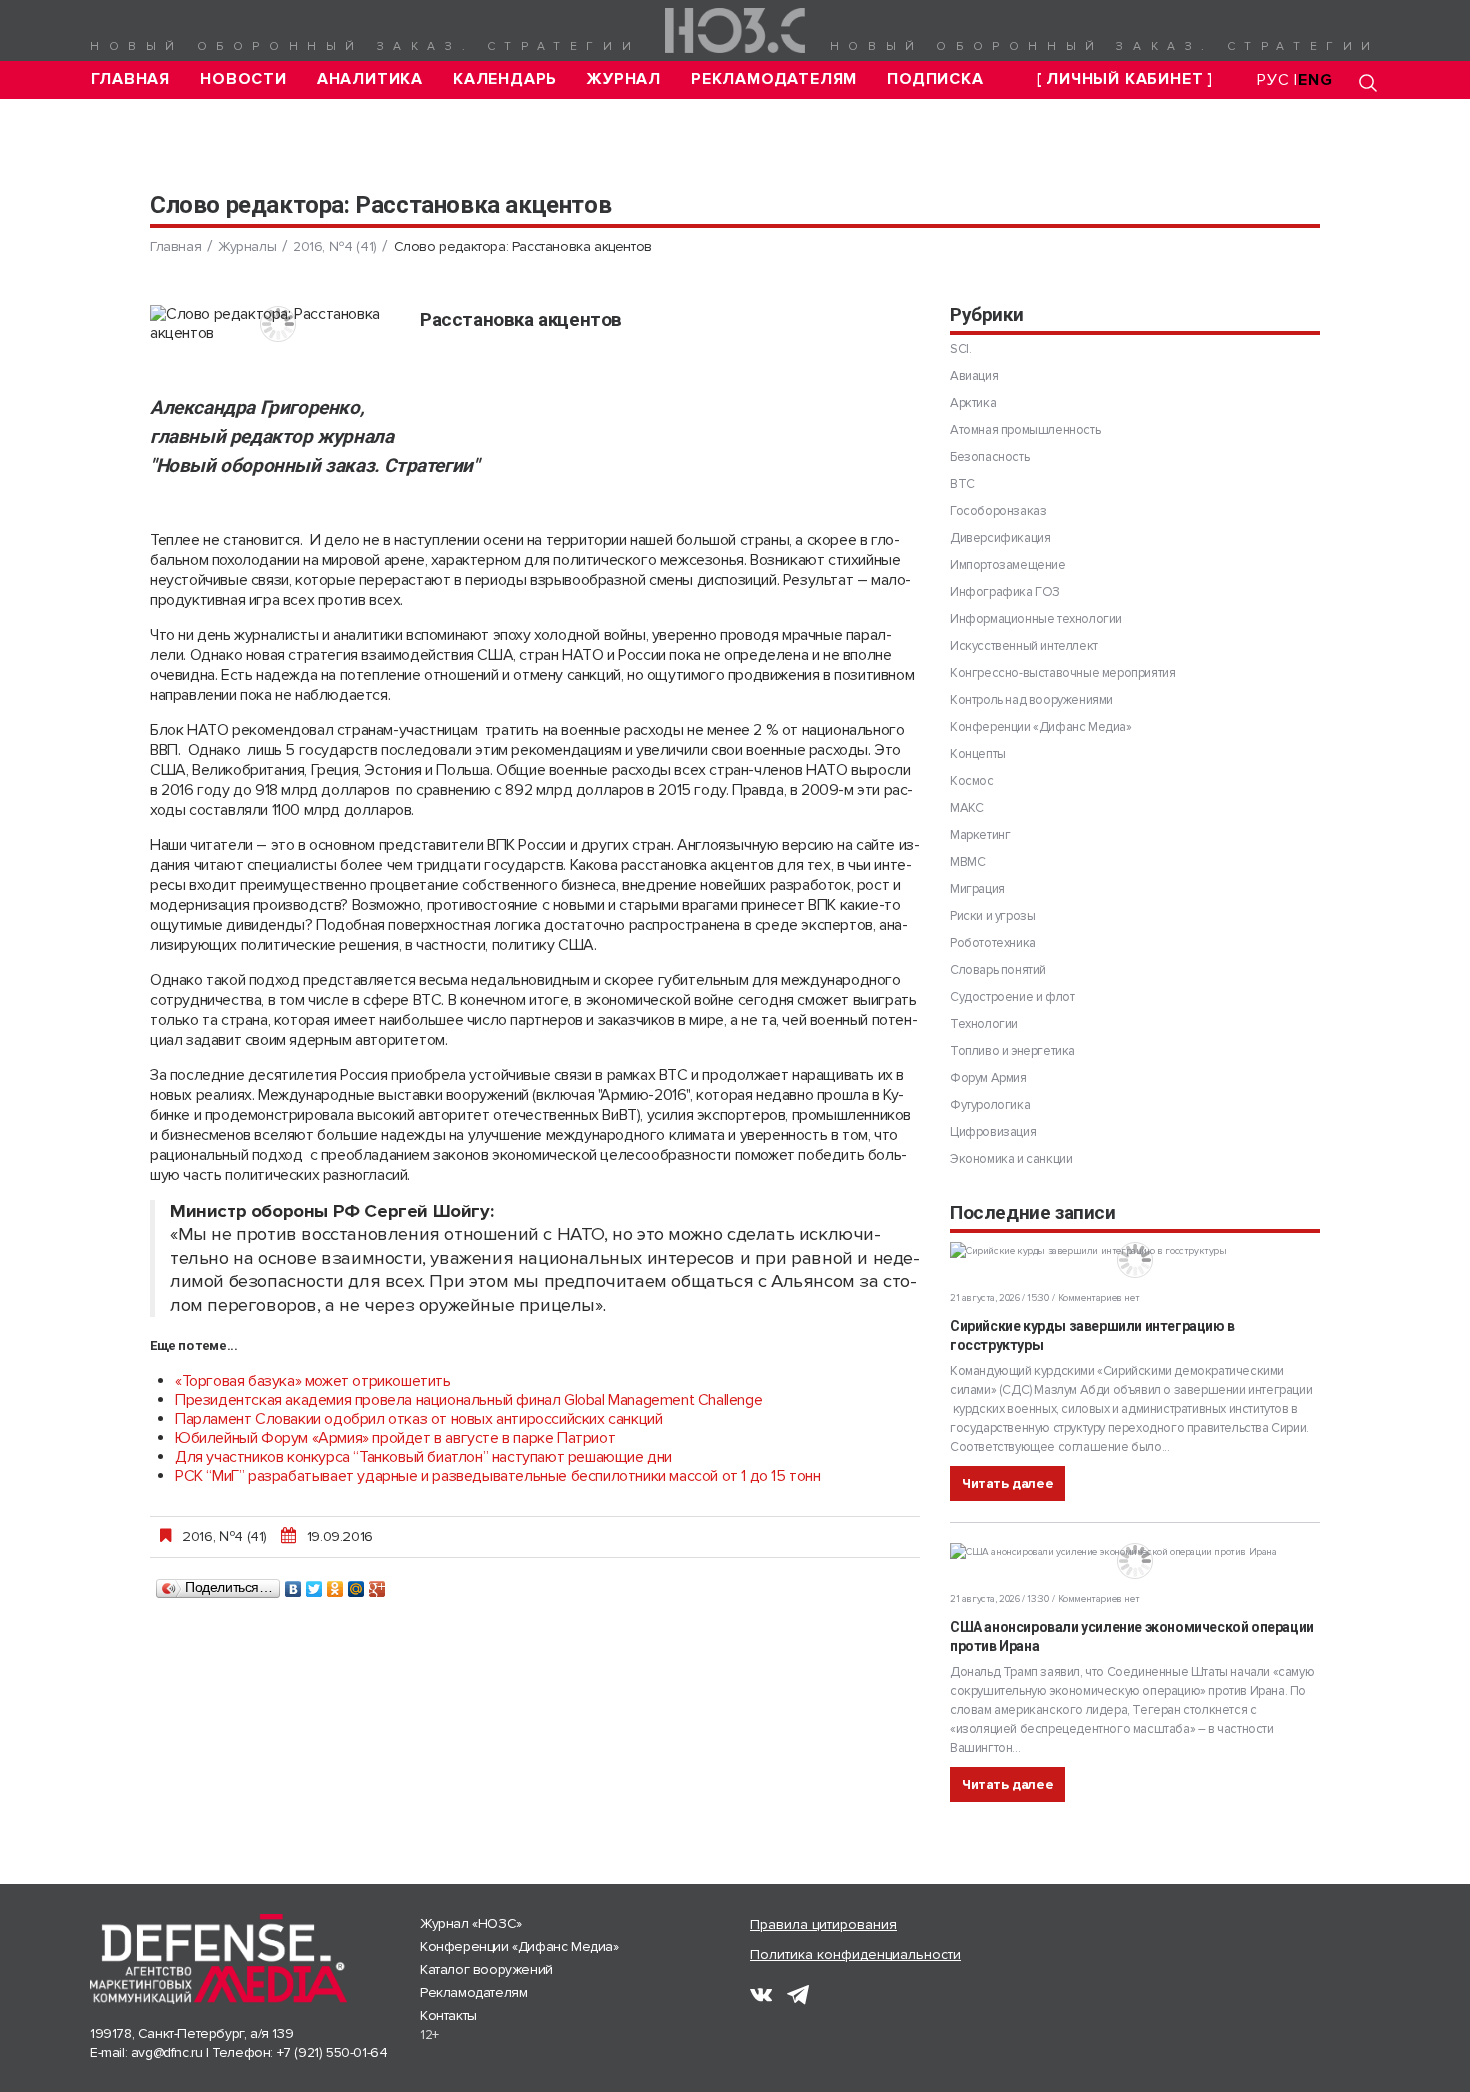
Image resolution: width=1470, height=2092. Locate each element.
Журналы (247, 246)
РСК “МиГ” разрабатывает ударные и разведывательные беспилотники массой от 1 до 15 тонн (498, 1476)
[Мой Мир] (356, 1584)
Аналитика (370, 79)
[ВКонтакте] (293, 1584)
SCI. (960, 349)
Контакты (448, 2015)
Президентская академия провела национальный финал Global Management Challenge (468, 1400)
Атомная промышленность (1025, 430)
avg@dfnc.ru (167, 2052)
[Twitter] (314, 1584)
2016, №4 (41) (335, 246)
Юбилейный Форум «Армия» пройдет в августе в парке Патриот (395, 1438)
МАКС (966, 808)
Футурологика (990, 1105)
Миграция (977, 889)
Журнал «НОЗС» (471, 1923)
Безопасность (989, 457)
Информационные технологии (1036, 619)
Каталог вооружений (486, 1969)
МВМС (967, 862)
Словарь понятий (998, 970)
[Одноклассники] (335, 1584)
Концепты (978, 754)
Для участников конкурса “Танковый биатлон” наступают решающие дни (423, 1457)
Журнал (624, 79)
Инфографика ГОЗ (1005, 592)
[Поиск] (1368, 82)
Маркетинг (980, 835)
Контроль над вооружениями (1031, 700)
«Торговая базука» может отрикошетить (313, 1381)
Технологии (984, 1024)
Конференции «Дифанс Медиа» (1041, 727)
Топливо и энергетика (1012, 1051)
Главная (131, 79)
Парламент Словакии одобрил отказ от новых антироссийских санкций (418, 1419)
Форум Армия (988, 1078)
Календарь (505, 79)
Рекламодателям (774, 79)
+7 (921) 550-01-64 (332, 2052)
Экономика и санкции (1011, 1159)
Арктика (973, 403)
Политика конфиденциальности (855, 1954)
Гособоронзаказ (998, 511)
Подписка (935, 79)
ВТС (962, 484)
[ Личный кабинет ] (1125, 79)
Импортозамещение (1008, 565)
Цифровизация (993, 1132)
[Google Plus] (377, 1584)
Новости (243, 79)
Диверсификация (1000, 538)
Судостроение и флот (1012, 997)
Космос (972, 781)
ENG (1315, 80)
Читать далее (1007, 1483)
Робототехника (993, 943)
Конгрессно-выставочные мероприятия (1062, 673)
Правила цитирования (823, 1924)
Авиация (974, 376)
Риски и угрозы (992, 916)
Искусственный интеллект (1024, 646)
